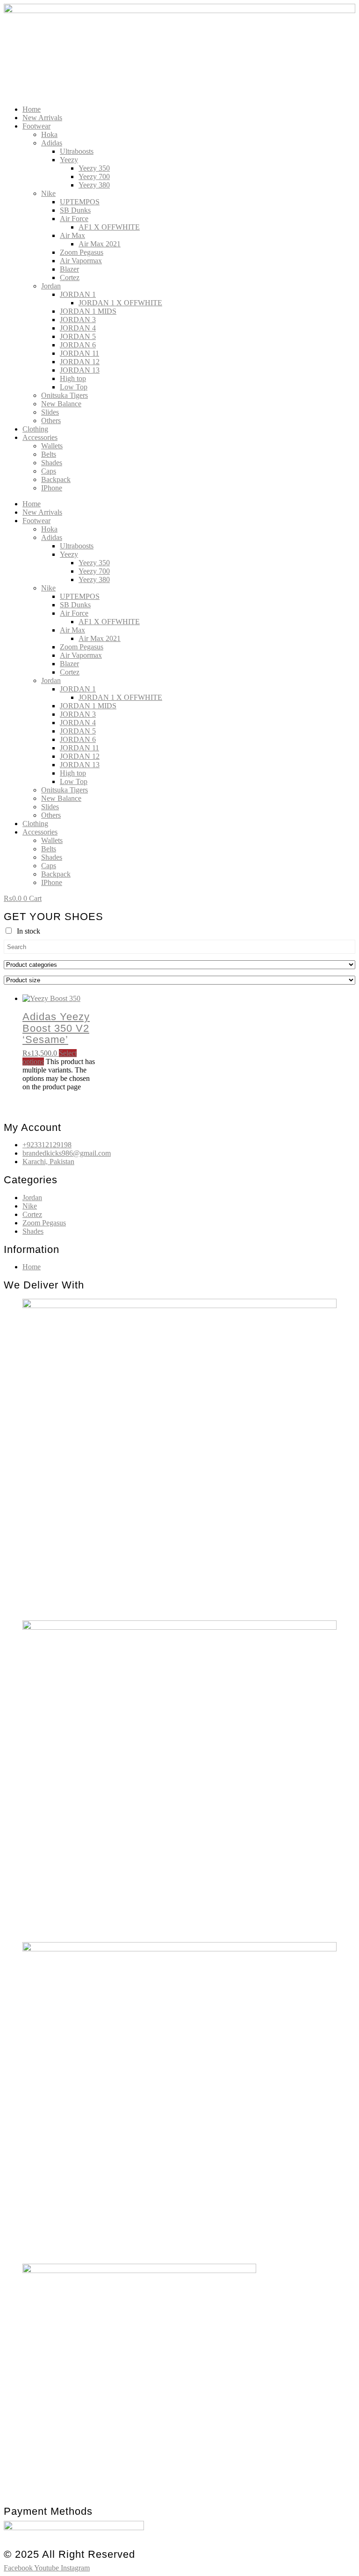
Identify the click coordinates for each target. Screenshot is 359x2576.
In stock (29, 931)
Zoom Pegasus (82, 252)
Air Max (72, 235)
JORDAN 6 (78, 345)
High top (73, 378)
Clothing (35, 429)
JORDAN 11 (79, 353)
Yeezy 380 (94, 185)
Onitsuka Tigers (65, 395)
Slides (50, 412)
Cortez (70, 277)
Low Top (74, 387)
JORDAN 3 (78, 320)
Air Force (74, 219)
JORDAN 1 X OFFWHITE (120, 303)
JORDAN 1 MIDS (88, 311)
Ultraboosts (77, 151)
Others (51, 421)
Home (32, 109)
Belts (49, 454)
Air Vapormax (81, 261)
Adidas (52, 143)
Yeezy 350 (94, 168)
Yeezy (69, 160)
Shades (52, 463)
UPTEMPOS (80, 202)
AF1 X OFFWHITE (109, 227)
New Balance (61, 404)
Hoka (49, 134)
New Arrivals (42, 118)
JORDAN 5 (78, 336)
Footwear (36, 126)
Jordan (51, 286)
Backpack (56, 479)
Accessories (40, 437)
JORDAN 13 (80, 370)
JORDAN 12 (80, 362)
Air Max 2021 (100, 244)
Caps (49, 471)
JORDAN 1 (78, 294)
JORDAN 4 (78, 328)
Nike (48, 193)
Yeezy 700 (94, 176)
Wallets (52, 446)
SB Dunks (75, 210)
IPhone (52, 488)
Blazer (69, 269)
